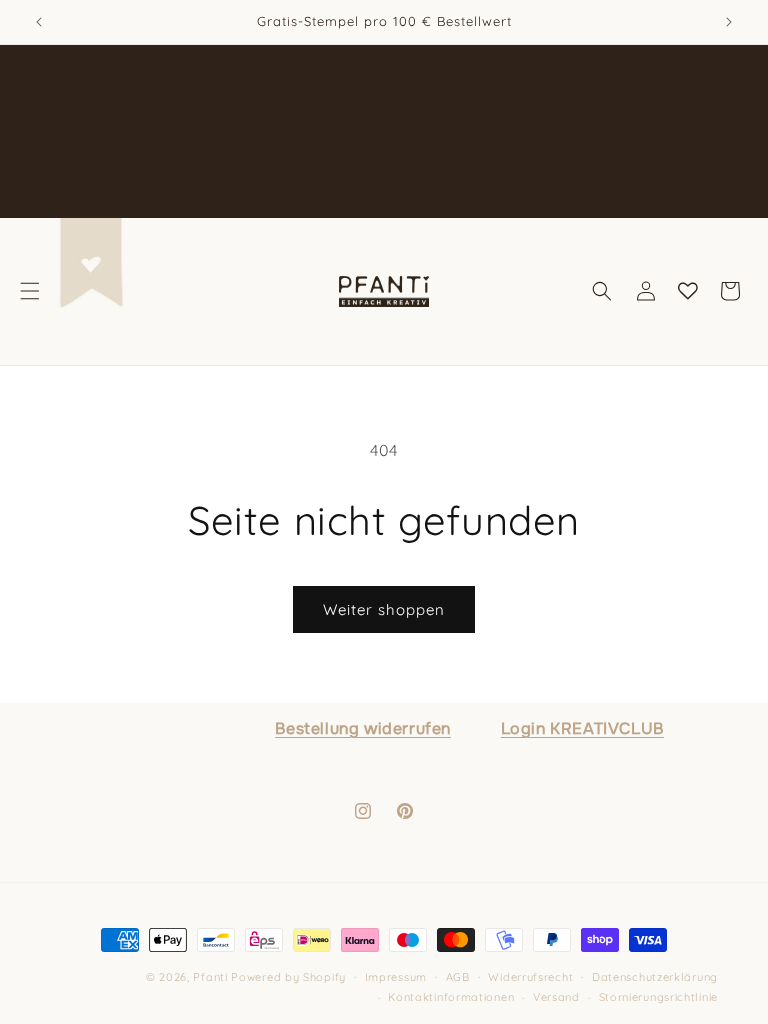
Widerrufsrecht (530, 977)
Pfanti (210, 977)
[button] (30, 291)
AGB (458, 977)
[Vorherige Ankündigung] (39, 22)
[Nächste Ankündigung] (729, 22)
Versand (556, 997)
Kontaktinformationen (451, 997)
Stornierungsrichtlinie (658, 997)
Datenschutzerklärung (655, 977)
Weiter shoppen (384, 609)
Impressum (396, 977)
